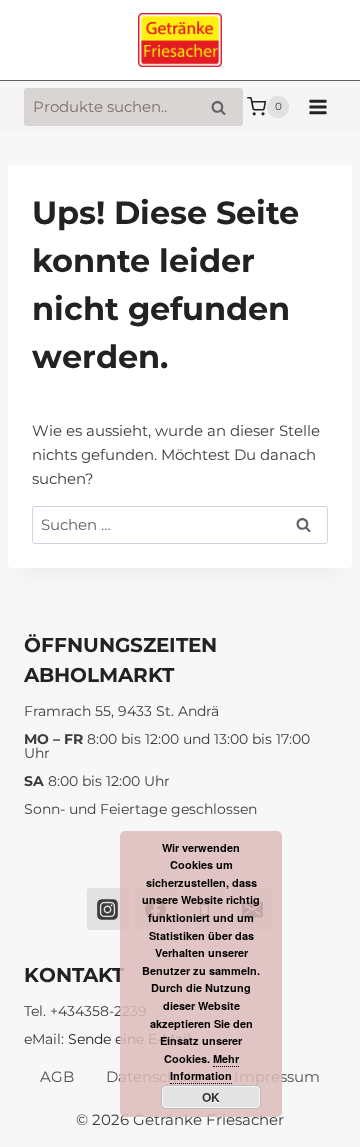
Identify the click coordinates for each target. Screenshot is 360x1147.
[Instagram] (108, 909)
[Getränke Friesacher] (180, 40)
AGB (57, 1076)
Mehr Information (204, 1067)
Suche (224, 107)
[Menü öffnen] (317, 106)
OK (211, 1097)
